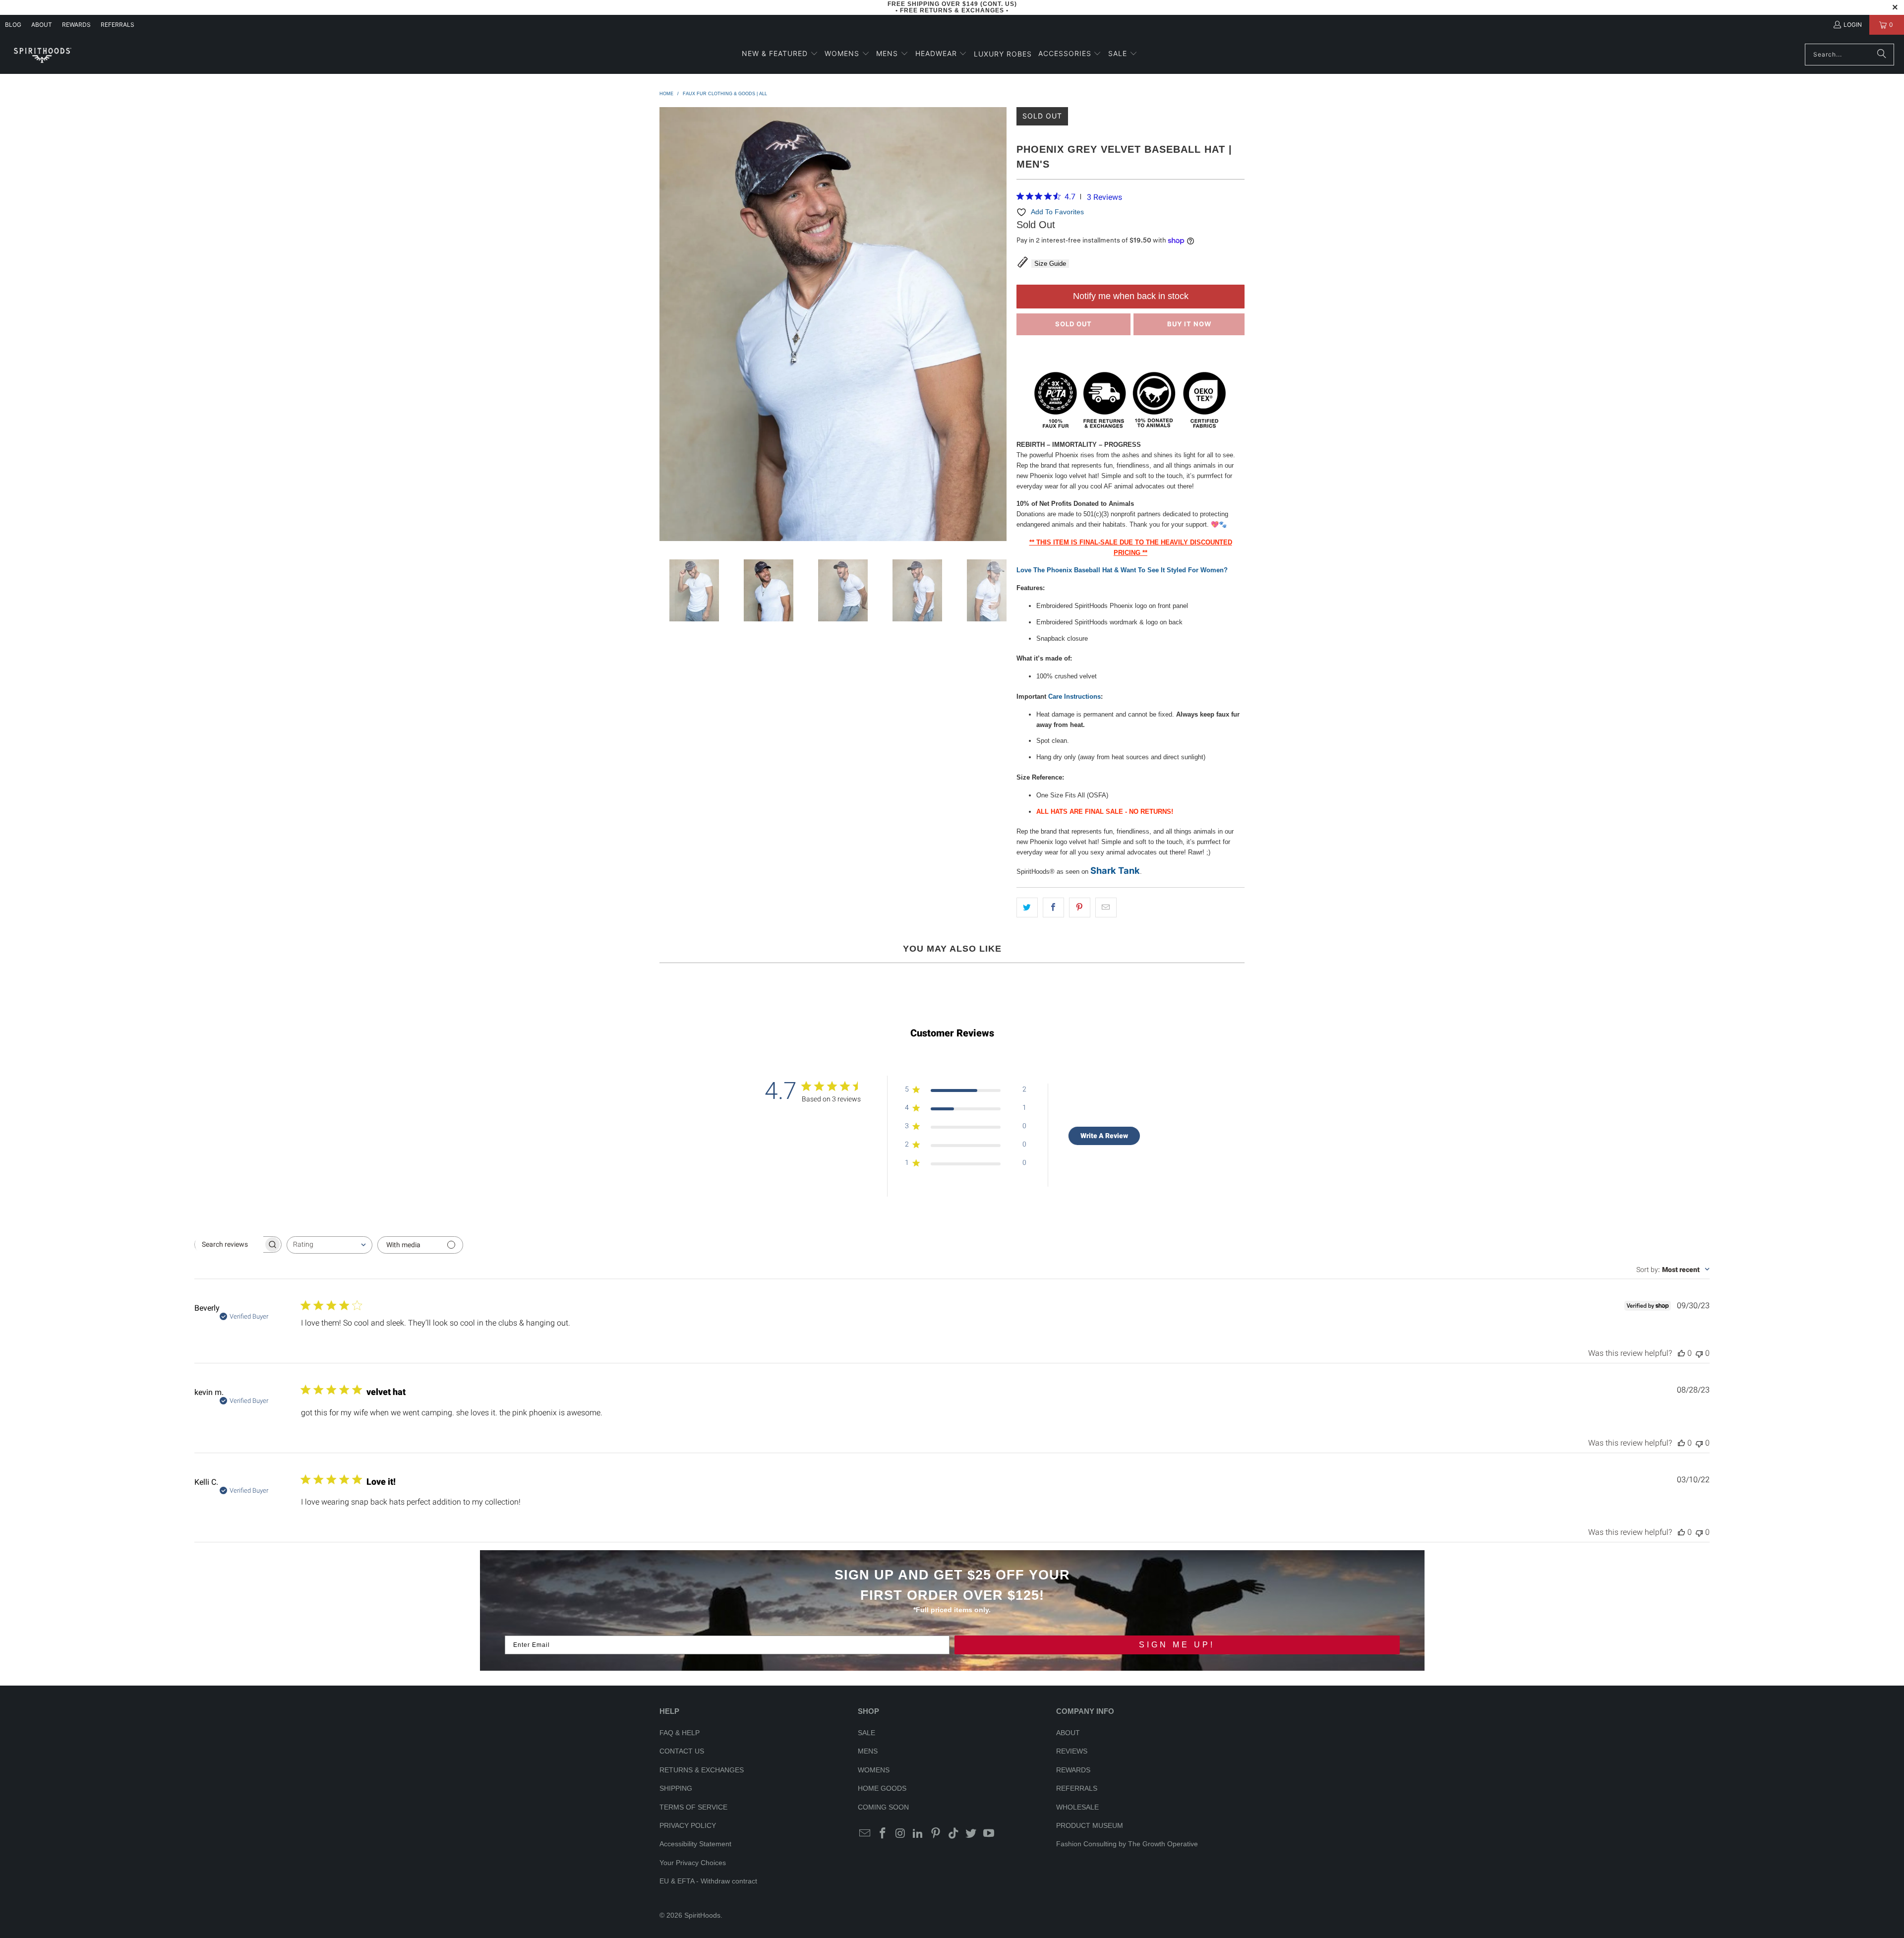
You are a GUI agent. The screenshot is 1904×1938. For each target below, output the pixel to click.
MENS (868, 1751)
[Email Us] (865, 1834)
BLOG (13, 25)
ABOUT (42, 25)
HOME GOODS (882, 1788)
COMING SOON (883, 1807)
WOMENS (874, 1770)
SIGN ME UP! (1177, 1645)
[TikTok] (953, 1834)
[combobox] (329, 1245)
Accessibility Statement (695, 1844)
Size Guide (1050, 264)
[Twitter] (971, 1834)
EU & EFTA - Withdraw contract (708, 1881)
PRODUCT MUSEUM (1090, 1825)
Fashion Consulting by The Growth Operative (1127, 1844)
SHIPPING (676, 1788)
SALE (866, 1733)
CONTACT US (682, 1751)
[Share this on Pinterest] (1080, 908)
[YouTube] (989, 1834)
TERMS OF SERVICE (693, 1807)
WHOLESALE (1077, 1807)
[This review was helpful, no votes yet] (1681, 1353)
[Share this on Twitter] (1027, 908)
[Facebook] (883, 1834)
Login (1853, 25)
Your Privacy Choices (693, 1863)
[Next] (999, 326)
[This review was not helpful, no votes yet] (1699, 1353)
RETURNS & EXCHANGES (702, 1770)
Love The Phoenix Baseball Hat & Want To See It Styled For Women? (1122, 570)
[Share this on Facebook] (1053, 908)
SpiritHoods (702, 1915)
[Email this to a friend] (1106, 908)
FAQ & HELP (680, 1733)
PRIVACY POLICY (688, 1825)
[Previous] (667, 326)
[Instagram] (900, 1834)
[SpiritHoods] (42, 54)
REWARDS (1073, 1770)
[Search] (1882, 55)
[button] (780, 54)
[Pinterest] (936, 1834)
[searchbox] (229, 1244)
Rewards (76, 25)
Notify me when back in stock (1131, 296)
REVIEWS (1072, 1751)
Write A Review (1104, 1136)
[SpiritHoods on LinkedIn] (918, 1834)
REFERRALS (118, 25)
